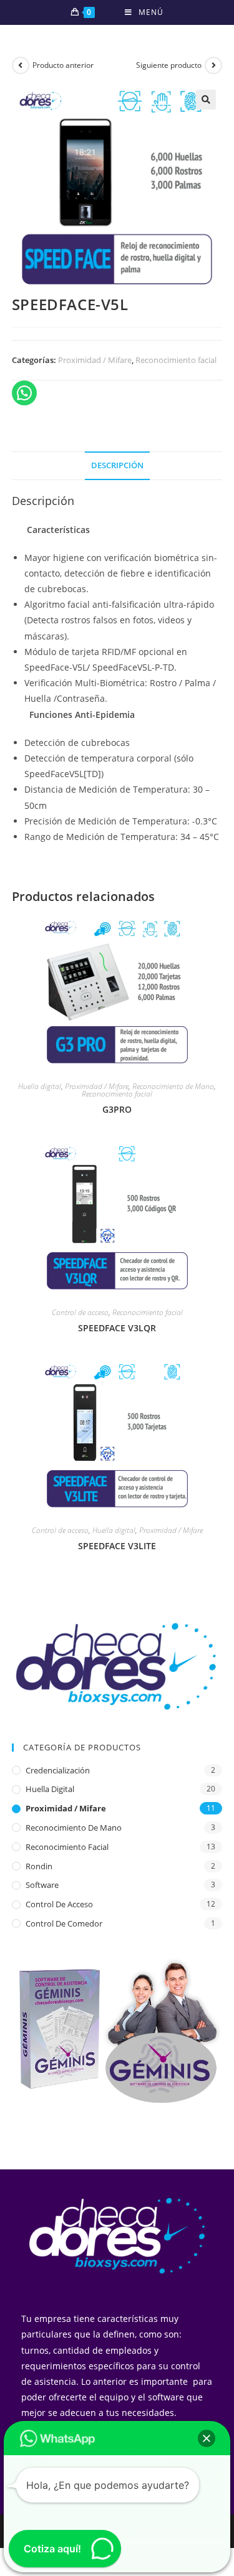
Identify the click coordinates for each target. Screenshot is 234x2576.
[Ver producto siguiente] (213, 65)
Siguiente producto (169, 65)
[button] (206, 100)
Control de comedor (64, 1923)
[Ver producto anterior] (21, 65)
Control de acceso (80, 1312)
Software (42, 1885)
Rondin (39, 1866)
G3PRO (117, 1109)
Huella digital (40, 1086)
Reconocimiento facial (176, 360)
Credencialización (58, 1770)
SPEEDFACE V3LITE (117, 1546)
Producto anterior (63, 65)
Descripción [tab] (117, 465)
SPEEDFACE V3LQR (117, 1328)
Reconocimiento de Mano (173, 1086)
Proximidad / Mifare (95, 360)
